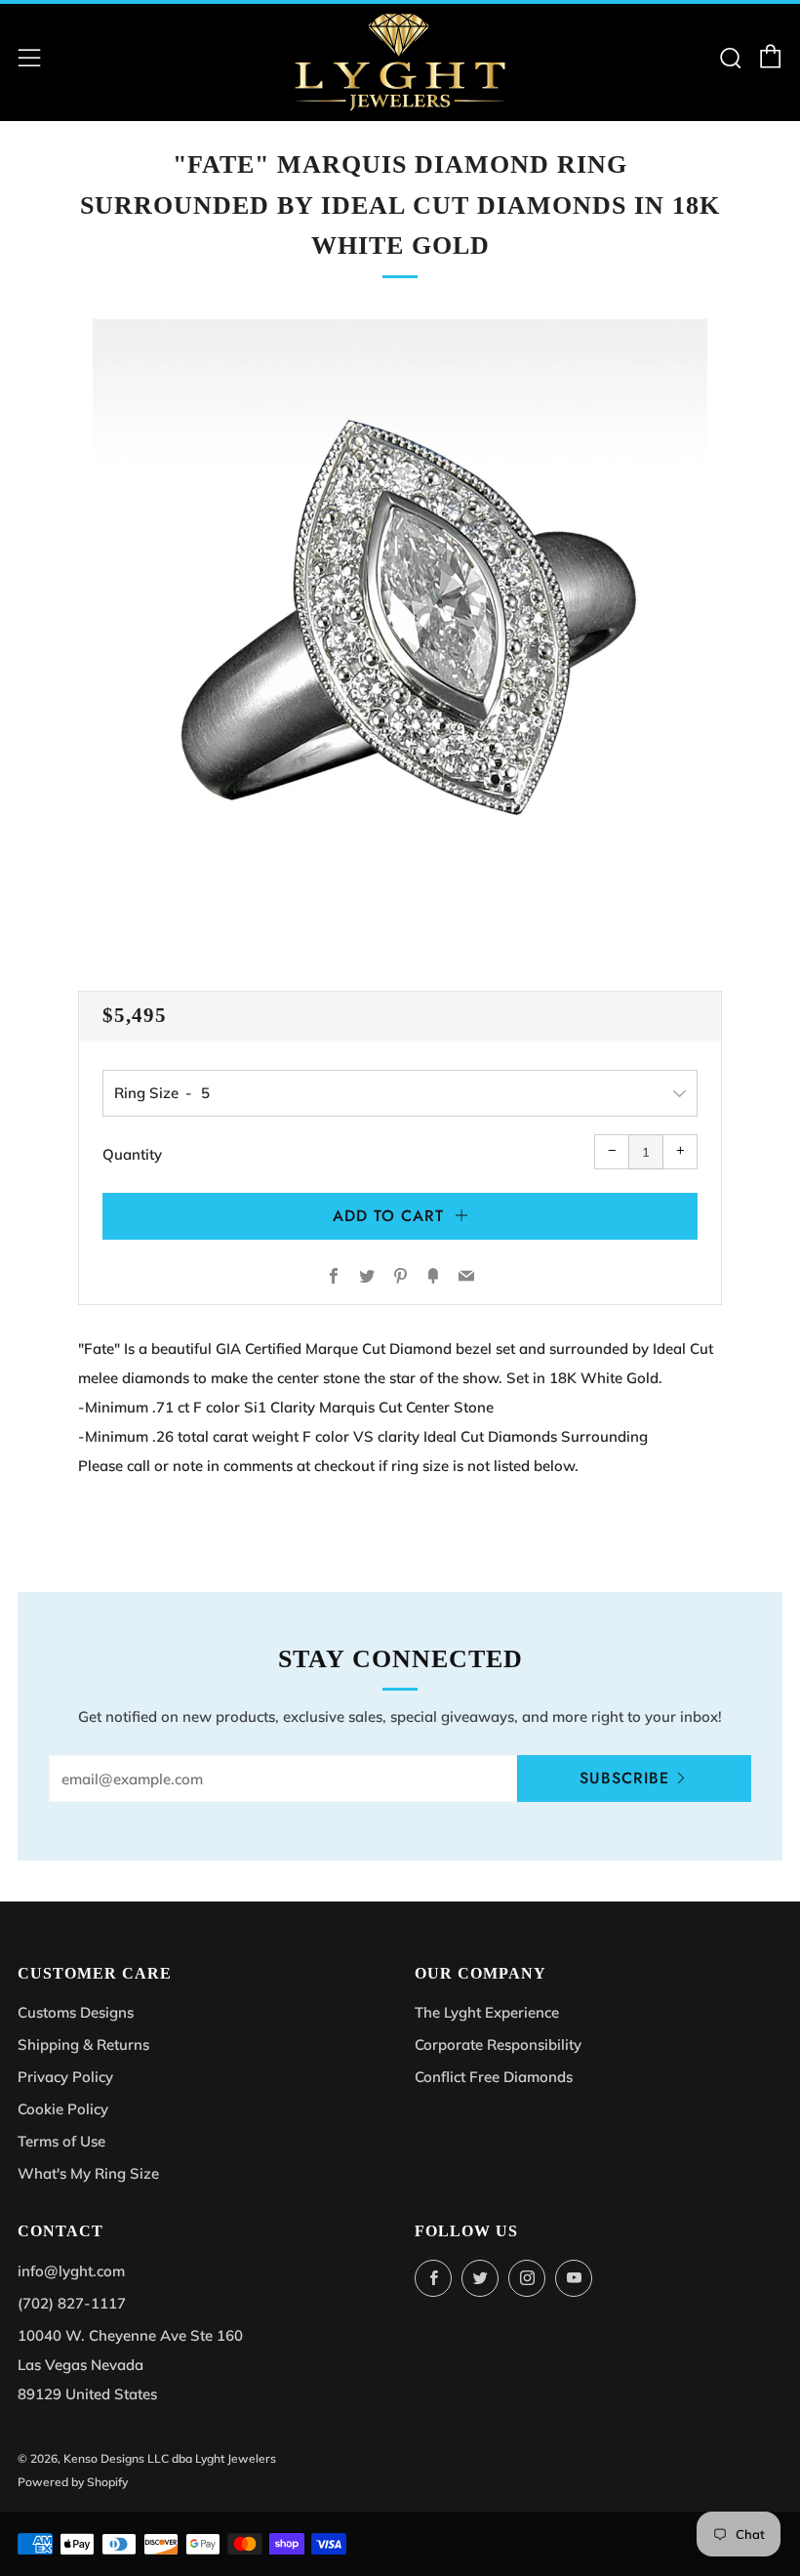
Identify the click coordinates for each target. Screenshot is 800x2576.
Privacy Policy (65, 2077)
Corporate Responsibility (498, 2044)
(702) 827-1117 (72, 2303)
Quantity (132, 1154)
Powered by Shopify (73, 2482)
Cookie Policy (63, 2109)
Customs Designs (76, 2012)
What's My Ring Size (88, 2173)
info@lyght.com (71, 2271)
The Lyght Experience (487, 2012)
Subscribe (624, 1778)
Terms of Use (61, 2141)
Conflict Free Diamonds (494, 2077)
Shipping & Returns (83, 2044)
